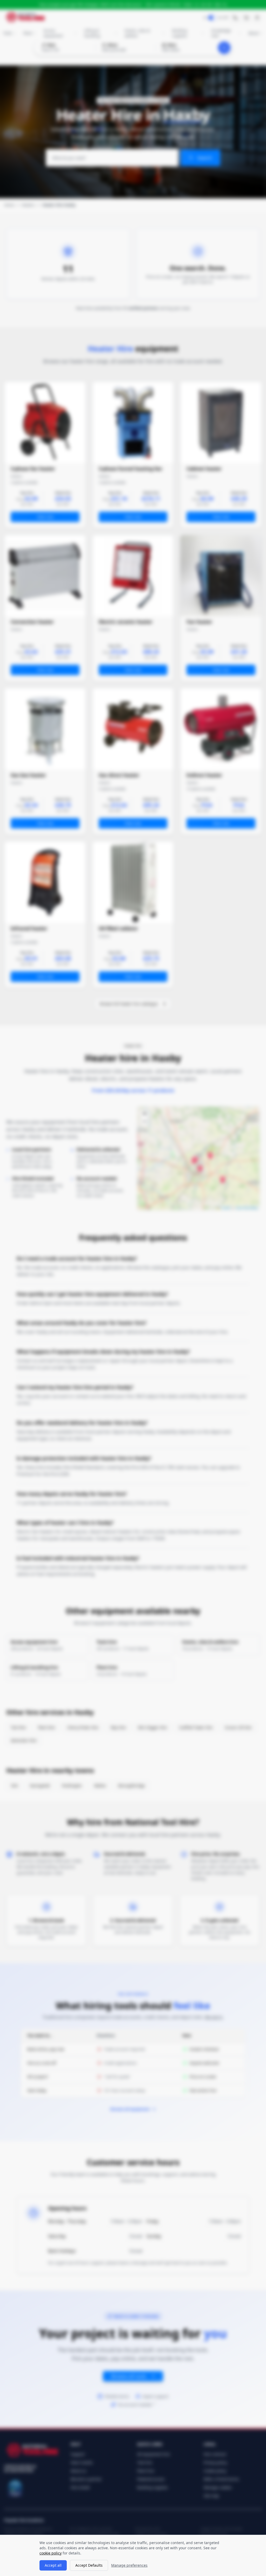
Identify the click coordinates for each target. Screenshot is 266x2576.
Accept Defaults (89, 2565)
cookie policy (51, 2553)
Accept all (53, 2565)
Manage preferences (129, 2565)
